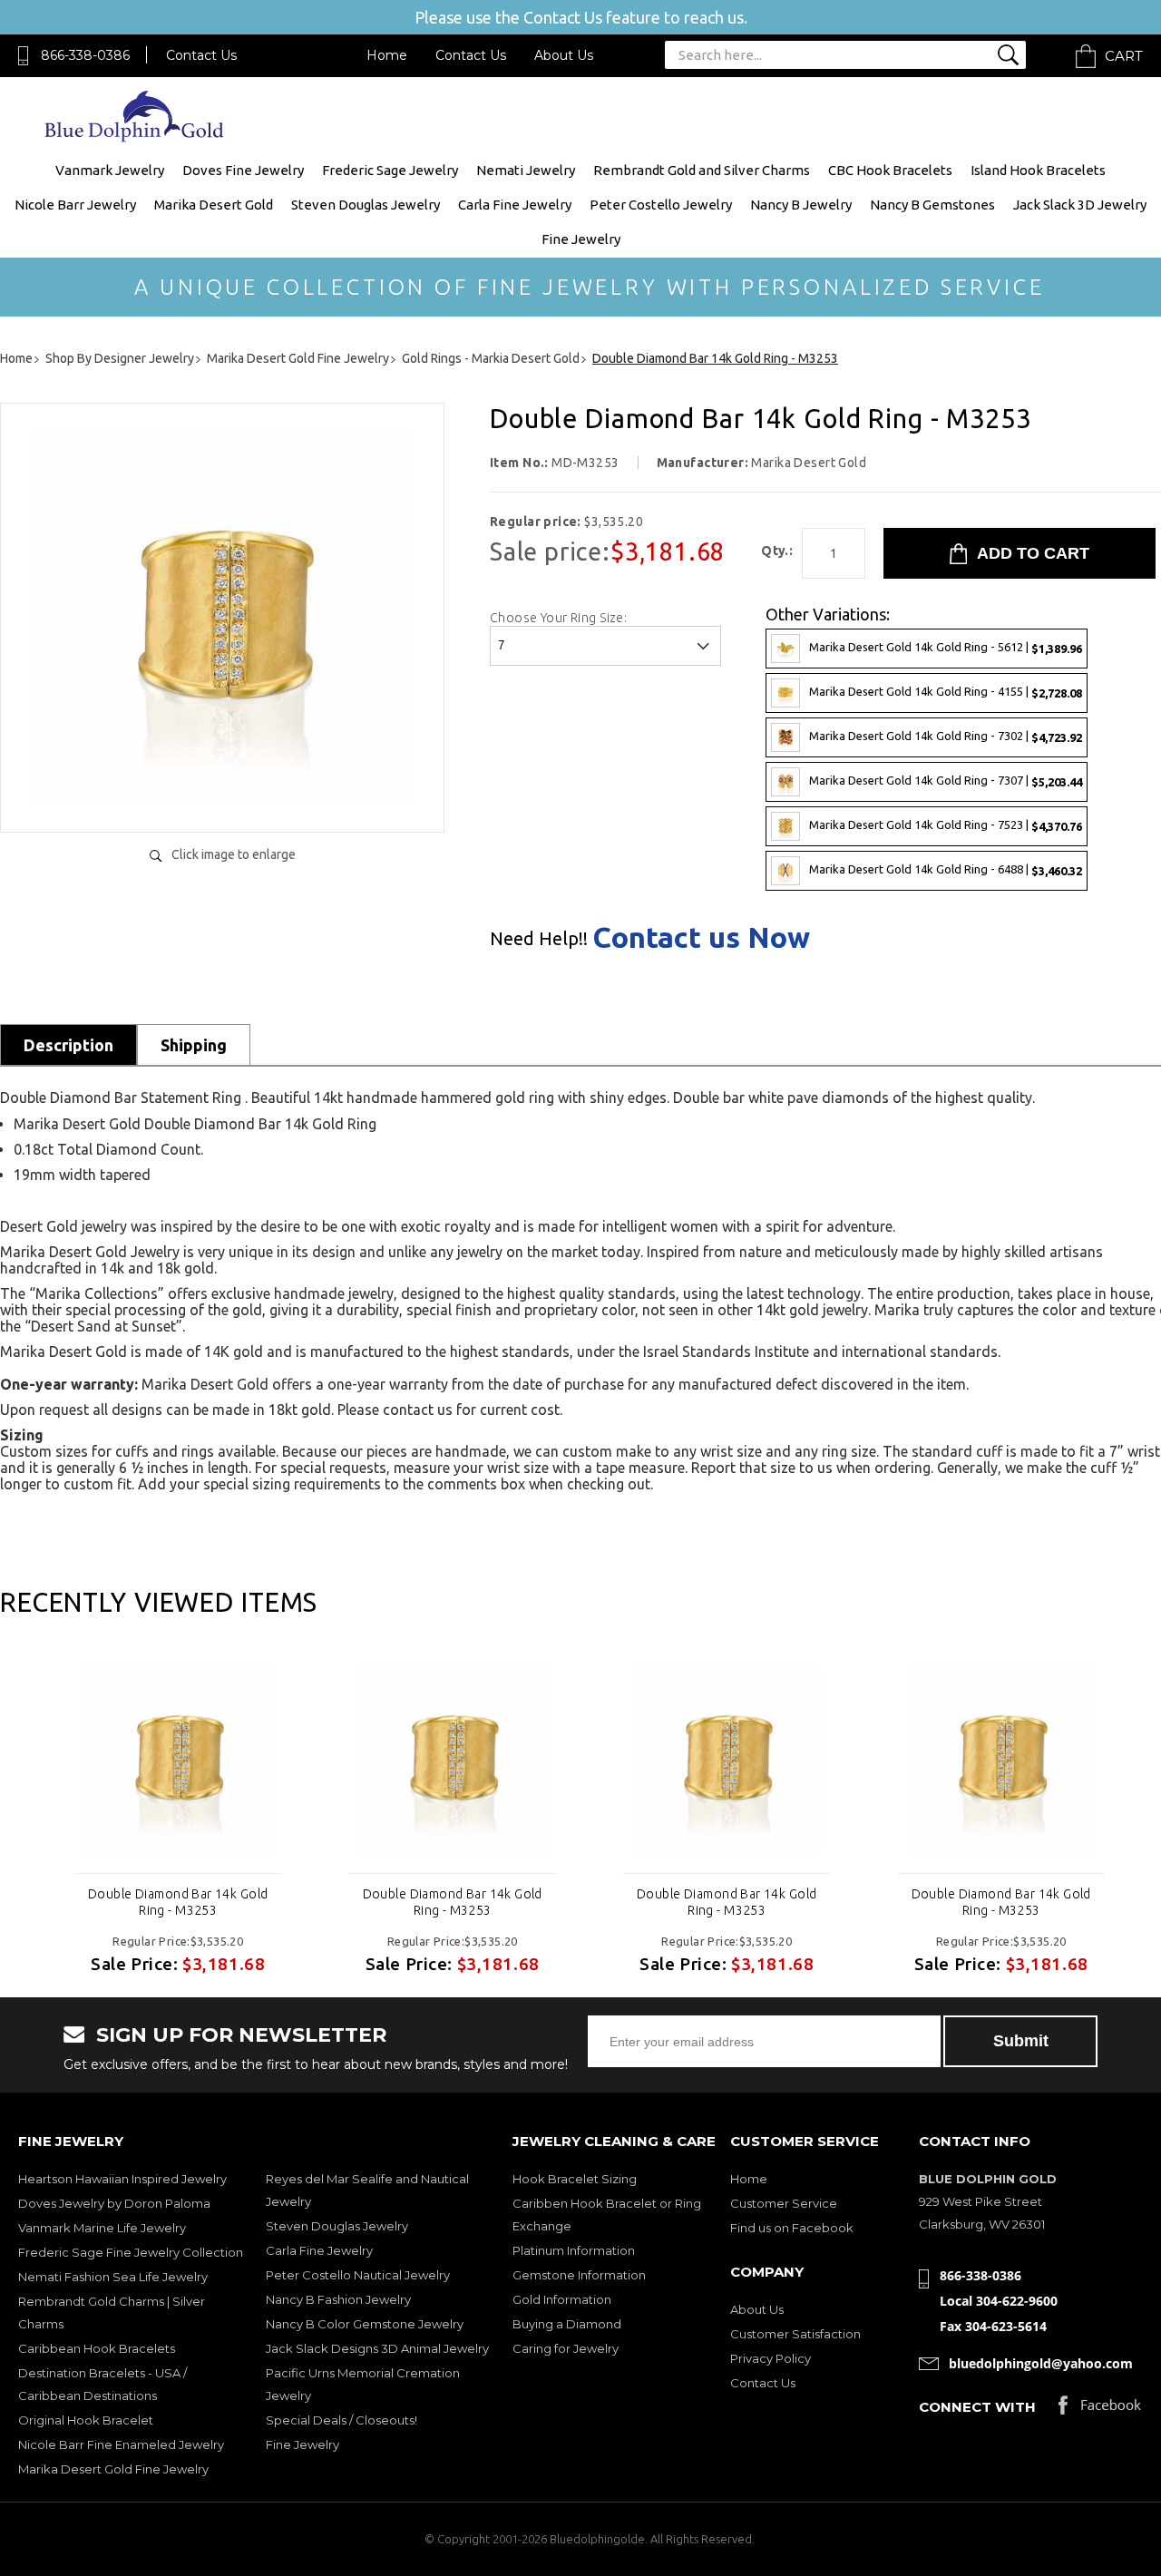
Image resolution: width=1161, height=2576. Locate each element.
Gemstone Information (579, 2275)
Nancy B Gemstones (932, 205)
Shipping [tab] (194, 1045)
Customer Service (784, 2203)
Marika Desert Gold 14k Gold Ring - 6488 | (946, 869)
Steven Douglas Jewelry (366, 205)
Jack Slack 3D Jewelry (1080, 205)
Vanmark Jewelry (110, 170)
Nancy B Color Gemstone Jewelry (365, 2324)
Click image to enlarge (234, 854)
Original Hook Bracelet (86, 2420)
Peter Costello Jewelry (661, 205)
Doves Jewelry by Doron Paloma (114, 2203)
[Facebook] (1100, 2410)
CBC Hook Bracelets (890, 170)
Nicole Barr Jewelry (75, 205)
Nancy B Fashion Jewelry (338, 2299)
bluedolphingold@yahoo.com (1041, 2363)
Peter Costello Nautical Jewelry (358, 2275)
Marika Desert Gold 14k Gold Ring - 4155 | (946, 692)
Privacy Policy (771, 2358)
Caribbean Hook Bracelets (97, 2348)
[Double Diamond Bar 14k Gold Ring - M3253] (222, 800)
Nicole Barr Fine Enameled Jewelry (121, 2444)
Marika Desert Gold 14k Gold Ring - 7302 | (946, 736)
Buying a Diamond (567, 2324)
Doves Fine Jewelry (243, 170)
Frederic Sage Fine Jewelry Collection (131, 2252)
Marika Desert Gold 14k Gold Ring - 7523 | (946, 825)
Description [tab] (68, 1045)
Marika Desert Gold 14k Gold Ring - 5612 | (946, 647)
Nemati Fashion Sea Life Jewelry (113, 2277)
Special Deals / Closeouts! (341, 2420)
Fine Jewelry (581, 239)
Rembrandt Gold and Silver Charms (702, 170)
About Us (564, 55)
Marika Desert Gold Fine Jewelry (113, 2469)
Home (387, 55)
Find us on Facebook (792, 2228)
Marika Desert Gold (214, 205)
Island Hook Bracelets (1038, 170)
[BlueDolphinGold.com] (136, 137)
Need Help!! (539, 939)
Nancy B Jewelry (801, 205)
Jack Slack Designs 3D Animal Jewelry (377, 2348)
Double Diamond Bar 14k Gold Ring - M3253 (178, 1902)
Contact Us (201, 55)
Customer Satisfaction (795, 2334)
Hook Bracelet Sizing (575, 2179)
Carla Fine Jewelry (515, 205)
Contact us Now (701, 937)
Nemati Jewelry (526, 170)
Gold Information (562, 2299)
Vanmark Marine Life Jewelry (102, 2228)
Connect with (977, 2407)
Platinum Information (574, 2250)
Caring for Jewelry (566, 2348)
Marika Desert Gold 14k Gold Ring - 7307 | (946, 781)
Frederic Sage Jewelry (390, 170)
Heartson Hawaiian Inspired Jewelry (122, 2179)
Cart (1124, 56)
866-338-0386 (85, 55)
